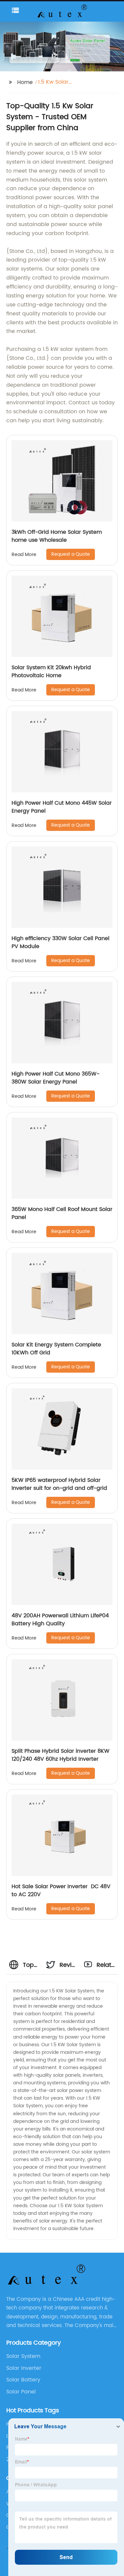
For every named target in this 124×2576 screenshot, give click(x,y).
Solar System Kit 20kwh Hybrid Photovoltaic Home (51, 672)
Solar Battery (23, 2380)
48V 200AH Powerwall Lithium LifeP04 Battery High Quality (60, 1620)
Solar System (23, 2356)
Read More (24, 555)
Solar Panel (21, 2392)
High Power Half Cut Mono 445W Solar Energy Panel (62, 807)
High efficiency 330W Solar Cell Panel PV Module (61, 942)
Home (25, 82)
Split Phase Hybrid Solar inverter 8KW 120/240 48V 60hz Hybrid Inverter (61, 1755)
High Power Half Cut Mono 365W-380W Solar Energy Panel (56, 1078)
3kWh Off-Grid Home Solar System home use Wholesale (57, 536)
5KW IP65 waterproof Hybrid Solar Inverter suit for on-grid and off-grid (59, 1484)
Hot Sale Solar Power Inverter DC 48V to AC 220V (61, 1891)
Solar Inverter (24, 2368)
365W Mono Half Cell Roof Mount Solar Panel (62, 1213)
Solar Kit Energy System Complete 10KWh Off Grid (56, 1349)
